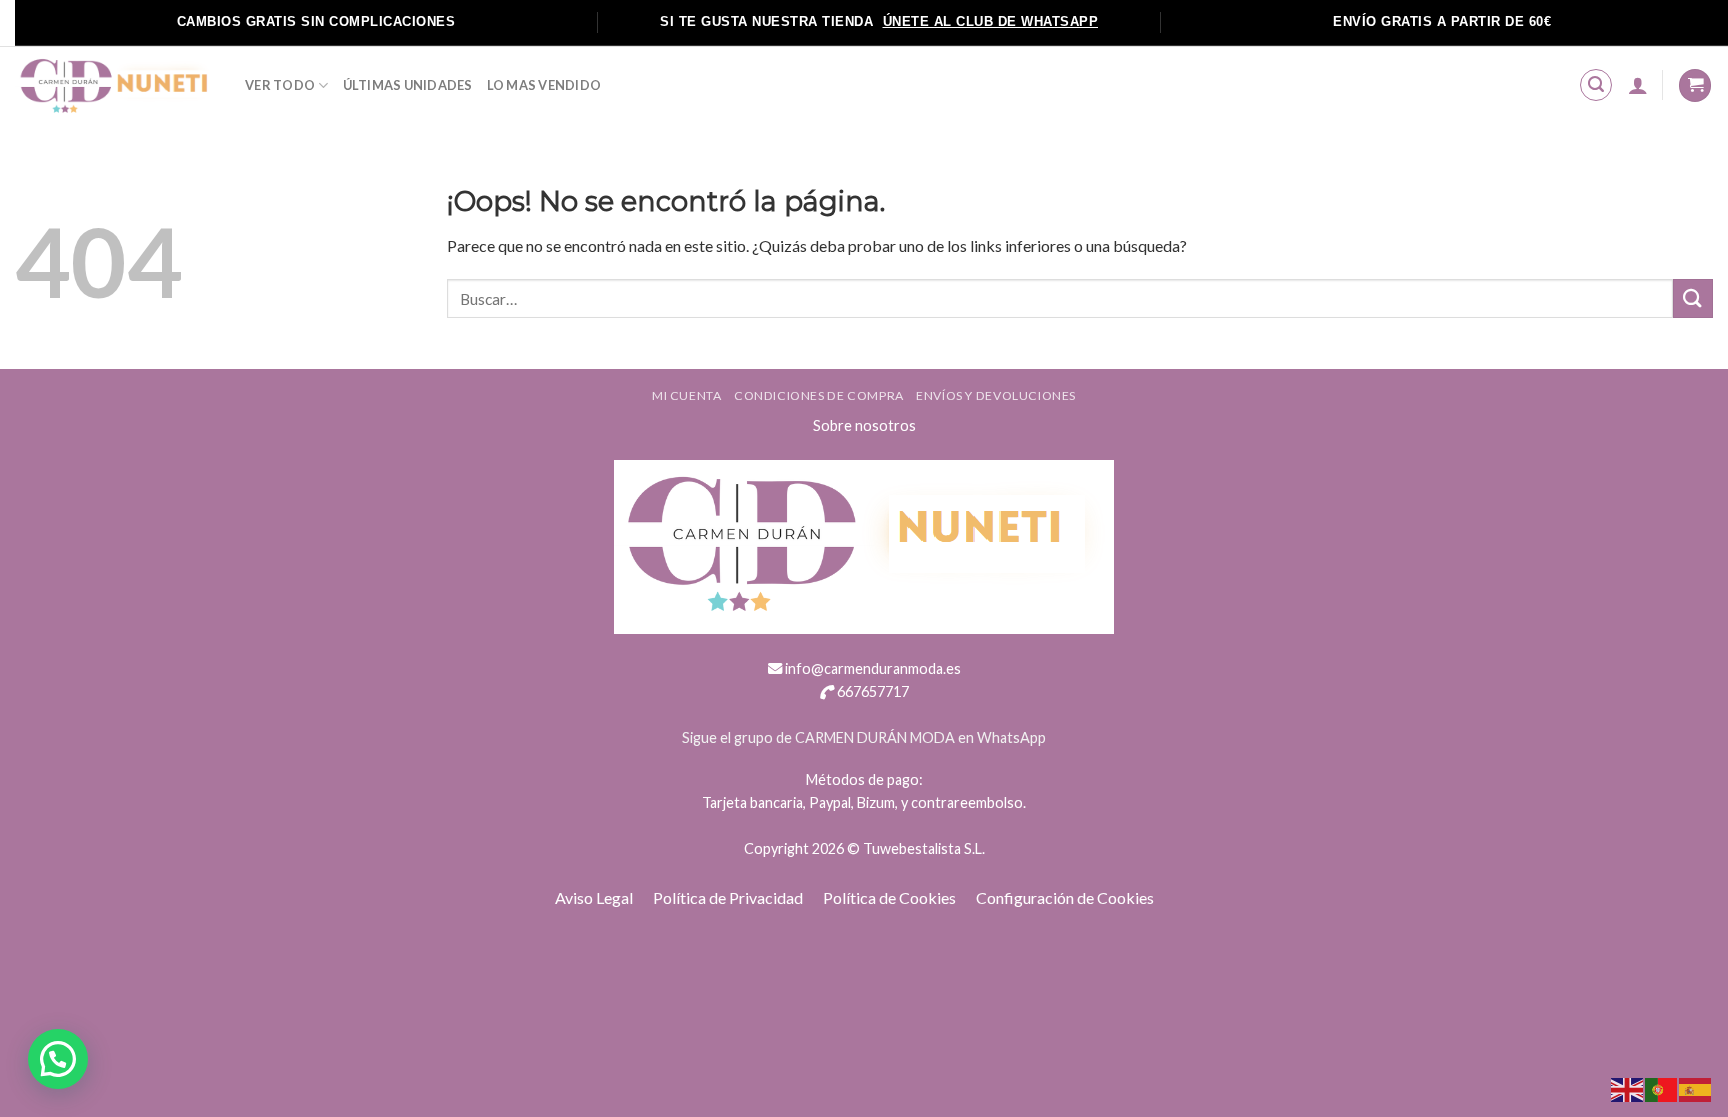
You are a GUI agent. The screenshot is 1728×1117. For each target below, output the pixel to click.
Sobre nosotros (864, 425)
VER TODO (280, 85)
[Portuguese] (1662, 1087)
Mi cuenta (687, 395)
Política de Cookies (889, 897)
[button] (58, 1059)
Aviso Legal (594, 897)
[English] (1628, 1087)
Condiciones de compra (819, 395)
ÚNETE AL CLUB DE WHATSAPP (991, 21)
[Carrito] (1695, 85)
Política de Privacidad (728, 897)
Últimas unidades (408, 85)
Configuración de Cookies (1065, 897)
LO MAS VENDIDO (544, 85)
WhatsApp (1011, 737)
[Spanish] (1696, 1087)
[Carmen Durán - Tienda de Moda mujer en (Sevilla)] (115, 85)
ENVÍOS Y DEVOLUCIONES (996, 395)
